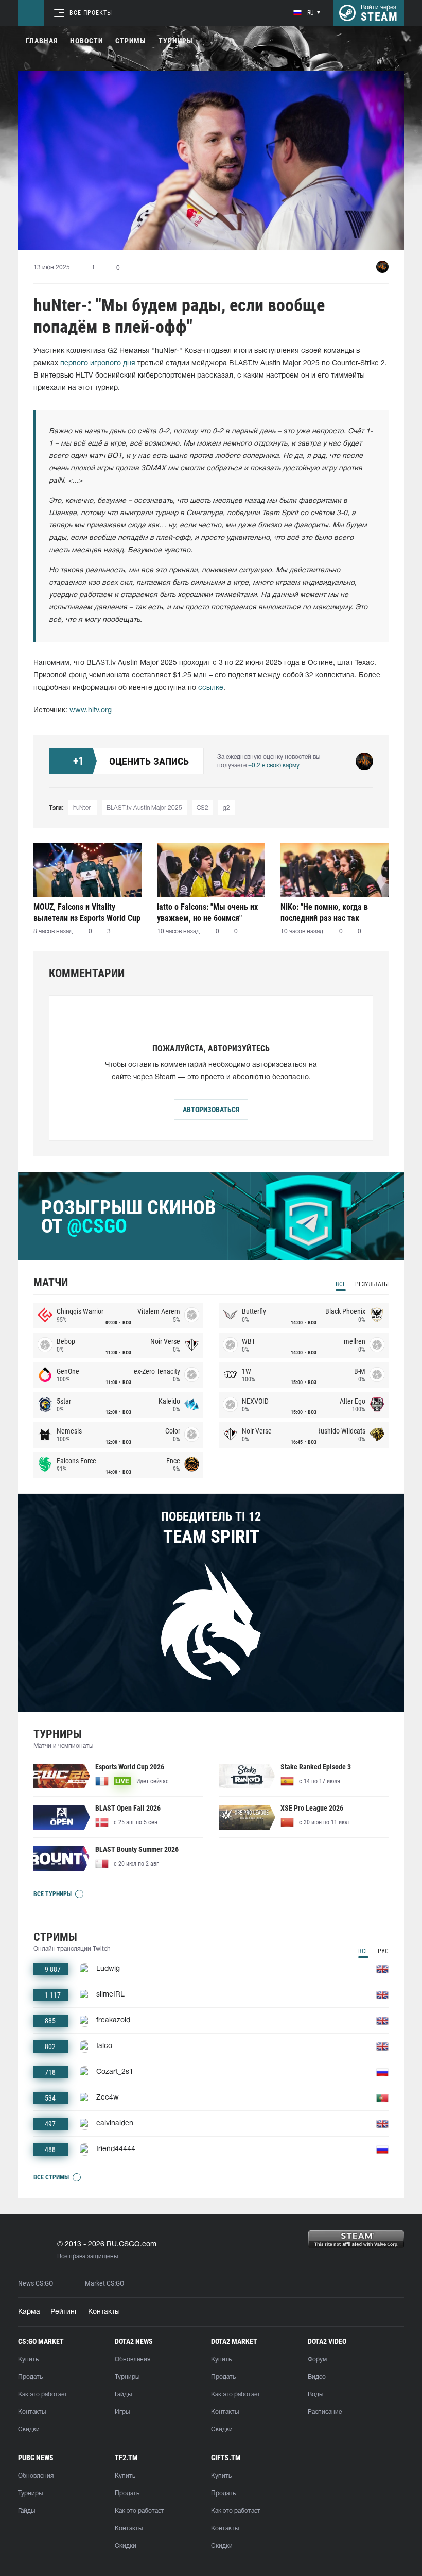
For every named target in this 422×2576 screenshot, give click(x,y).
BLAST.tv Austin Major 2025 (144, 808)
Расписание (325, 2412)
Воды (315, 2394)
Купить (28, 2359)
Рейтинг (64, 2312)
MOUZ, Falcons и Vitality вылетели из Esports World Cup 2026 (87, 912)
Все (341, 1284)
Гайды (123, 2394)
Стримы (131, 41)
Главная (42, 41)
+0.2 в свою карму (274, 766)
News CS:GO (36, 2284)
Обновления (133, 2359)
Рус (383, 1951)
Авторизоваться (211, 1110)
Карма (29, 2312)
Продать (30, 2377)
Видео (317, 2377)
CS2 (203, 808)
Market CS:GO (104, 2284)
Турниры (176, 41)
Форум (317, 2359)
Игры (122, 2412)
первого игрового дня (98, 363)
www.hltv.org (91, 711)
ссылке (211, 688)
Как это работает (43, 2394)
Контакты (104, 2312)
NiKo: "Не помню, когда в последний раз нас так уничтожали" (324, 912)
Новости (86, 41)
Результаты (372, 1284)
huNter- (83, 808)
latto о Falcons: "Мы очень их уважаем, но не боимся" (207, 912)
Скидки (29, 2429)
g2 (226, 808)
